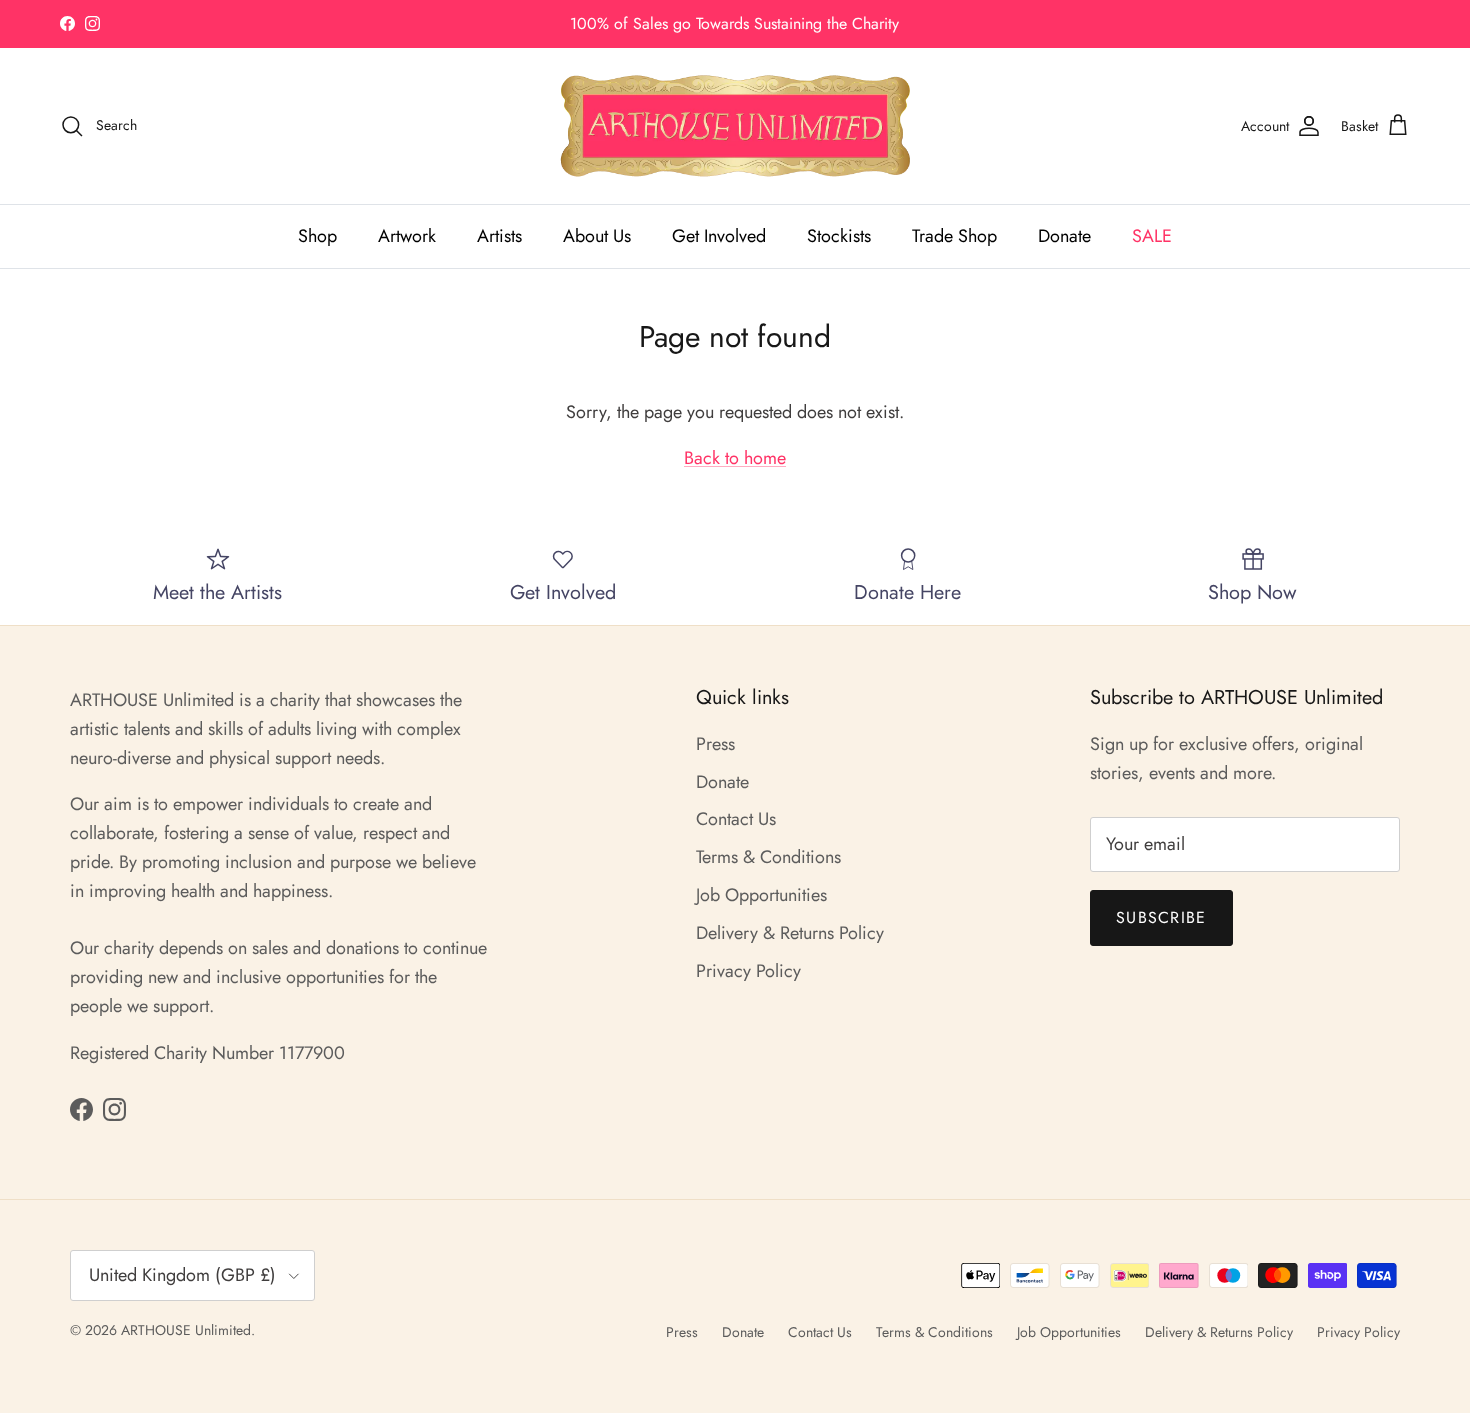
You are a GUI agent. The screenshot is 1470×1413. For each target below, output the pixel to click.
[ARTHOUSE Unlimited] (735, 126)
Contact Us (736, 819)
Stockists (839, 236)
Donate (1064, 236)
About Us (597, 236)
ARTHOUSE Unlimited (186, 1330)
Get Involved (719, 236)
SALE (1152, 236)
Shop (317, 236)
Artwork (407, 236)
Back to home (735, 458)
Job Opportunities (761, 895)
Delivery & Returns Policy (790, 933)
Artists (499, 236)
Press (715, 744)
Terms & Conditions (768, 857)
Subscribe (1161, 917)
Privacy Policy (748, 971)
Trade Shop (954, 236)
